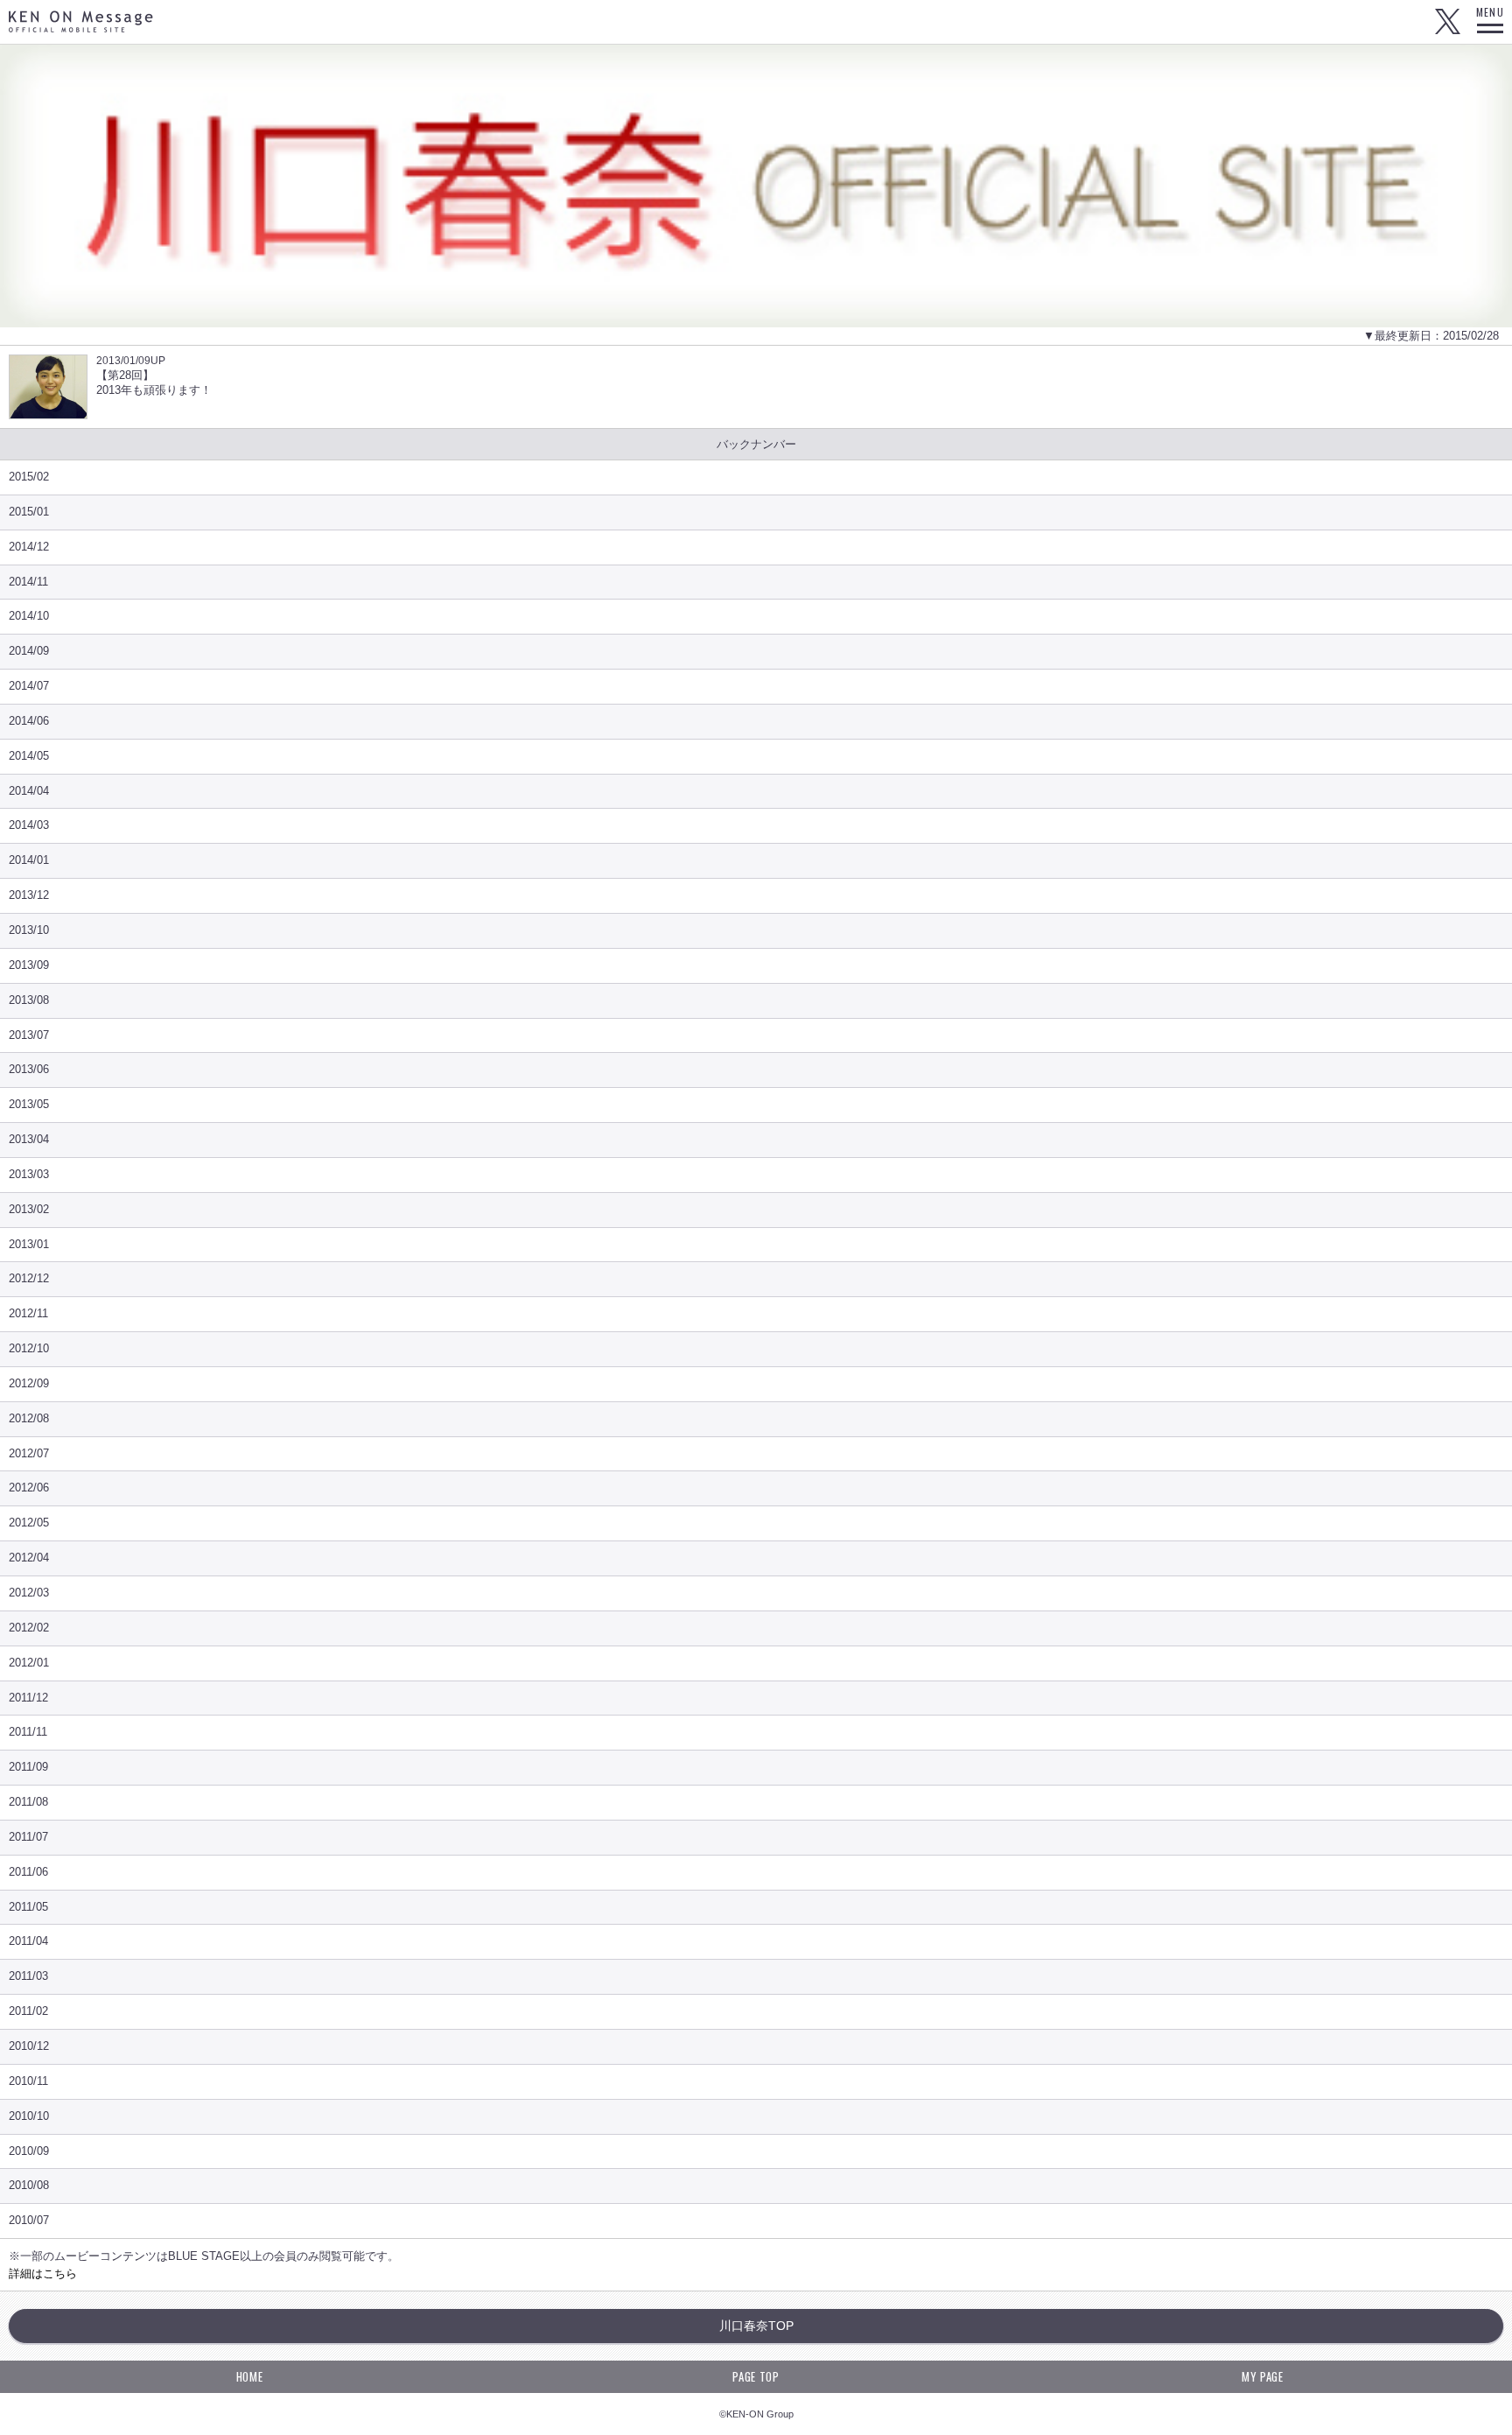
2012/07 (29, 1453)
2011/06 (28, 1872)
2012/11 (28, 1313)
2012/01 (29, 1663)
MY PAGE (1263, 2376)
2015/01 (29, 512)
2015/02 (29, 477)
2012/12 (29, 1278)
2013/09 (29, 965)
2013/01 (29, 1244)
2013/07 (29, 1035)
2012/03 (29, 1593)
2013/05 (29, 1104)
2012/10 (29, 1348)
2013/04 (29, 1139)
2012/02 (29, 1628)
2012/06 (29, 1488)
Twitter (1447, 22)
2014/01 (29, 860)
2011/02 (28, 2011)
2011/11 (28, 1732)
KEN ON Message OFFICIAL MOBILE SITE (81, 21)
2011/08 (28, 1802)
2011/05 (28, 1907)
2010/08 (29, 2185)
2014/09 (29, 651)
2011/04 (28, 1941)
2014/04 (29, 791)
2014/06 (29, 721)
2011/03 (28, 1976)
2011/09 (28, 1767)
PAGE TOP (756, 2376)
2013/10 (29, 930)
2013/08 (29, 1000)
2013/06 (29, 1069)
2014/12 (29, 547)
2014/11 (28, 582)
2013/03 (29, 1174)
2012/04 (29, 1558)
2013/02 (29, 1209)
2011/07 (28, 1837)
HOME (250, 2376)
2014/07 (29, 686)
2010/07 (29, 2220)
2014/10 (29, 616)
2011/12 (28, 1698)
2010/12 (29, 2046)
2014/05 (29, 756)
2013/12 (29, 895)
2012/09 (29, 1383)
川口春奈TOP (756, 2326)
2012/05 (29, 1523)
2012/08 (29, 1418)
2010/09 (29, 2151)
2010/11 (28, 2081)
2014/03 (29, 825)
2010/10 (29, 2116)
